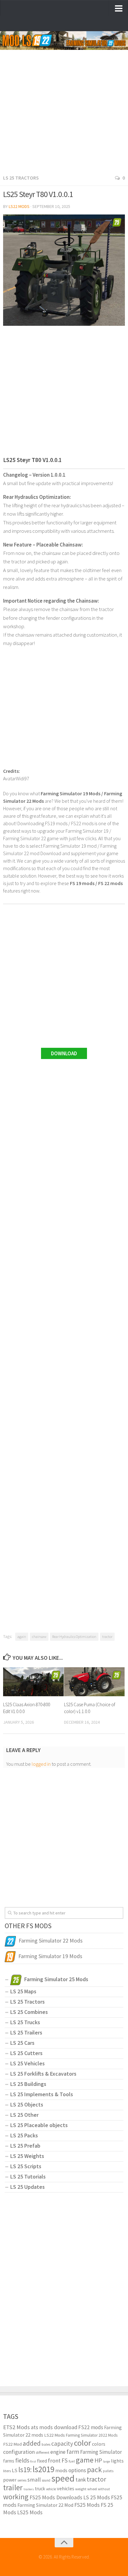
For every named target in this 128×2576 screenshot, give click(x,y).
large (107, 2461)
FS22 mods (91, 2427)
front (54, 2460)
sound (46, 2480)
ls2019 (43, 2469)
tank (81, 2480)
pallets (108, 2471)
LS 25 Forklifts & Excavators (43, 2074)
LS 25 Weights (27, 2156)
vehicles (66, 2488)
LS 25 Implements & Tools (42, 2094)
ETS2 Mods (16, 2427)
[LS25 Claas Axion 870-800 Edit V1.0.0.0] (33, 1682)
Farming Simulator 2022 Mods (92, 2435)
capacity (62, 2444)
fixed (42, 2461)
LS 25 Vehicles (27, 2063)
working (16, 2497)
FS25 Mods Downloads (56, 2497)
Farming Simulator (101, 2452)
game (85, 2460)
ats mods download (54, 2427)
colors (99, 2444)
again (22, 1637)
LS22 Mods (19, 206)
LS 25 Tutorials (28, 2176)
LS (15, 2470)
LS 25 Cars (22, 2043)
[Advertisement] (64, 106)
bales (46, 2444)
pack (94, 2470)
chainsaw (39, 1637)
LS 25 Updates (27, 2187)
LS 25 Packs (24, 2135)
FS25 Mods (87, 2505)
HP (98, 2460)
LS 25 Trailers (26, 2032)
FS (65, 2460)
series (22, 2480)
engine (58, 2452)
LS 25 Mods (97, 2497)
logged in (41, 1764)
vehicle (51, 2489)
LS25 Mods (30, 2512)
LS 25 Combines (29, 2012)
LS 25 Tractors (21, 178)
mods (61, 2470)
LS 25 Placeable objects (39, 2125)
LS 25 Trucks (25, 2022)
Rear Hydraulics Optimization (74, 1637)
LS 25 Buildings (28, 2084)
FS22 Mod (12, 2444)
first (33, 2461)
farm (73, 2452)
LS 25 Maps (23, 1991)
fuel (72, 2461)
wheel (92, 2489)
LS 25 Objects (27, 2104)
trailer (13, 2488)
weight (81, 2489)
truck (40, 2489)
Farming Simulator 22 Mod (45, 2505)
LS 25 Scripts (26, 2166)
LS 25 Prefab (25, 2146)
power (10, 2480)
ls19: (25, 2470)
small (34, 2479)
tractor (107, 1637)
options (77, 2470)
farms (9, 2461)
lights (117, 2461)
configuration (19, 2452)
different (43, 2452)
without (104, 2489)
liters (7, 2471)
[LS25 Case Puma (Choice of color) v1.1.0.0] (94, 1682)
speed (63, 2478)
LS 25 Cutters (26, 2053)
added (32, 2443)
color (82, 2443)
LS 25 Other (24, 2115)
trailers (29, 2489)
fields (22, 2460)
